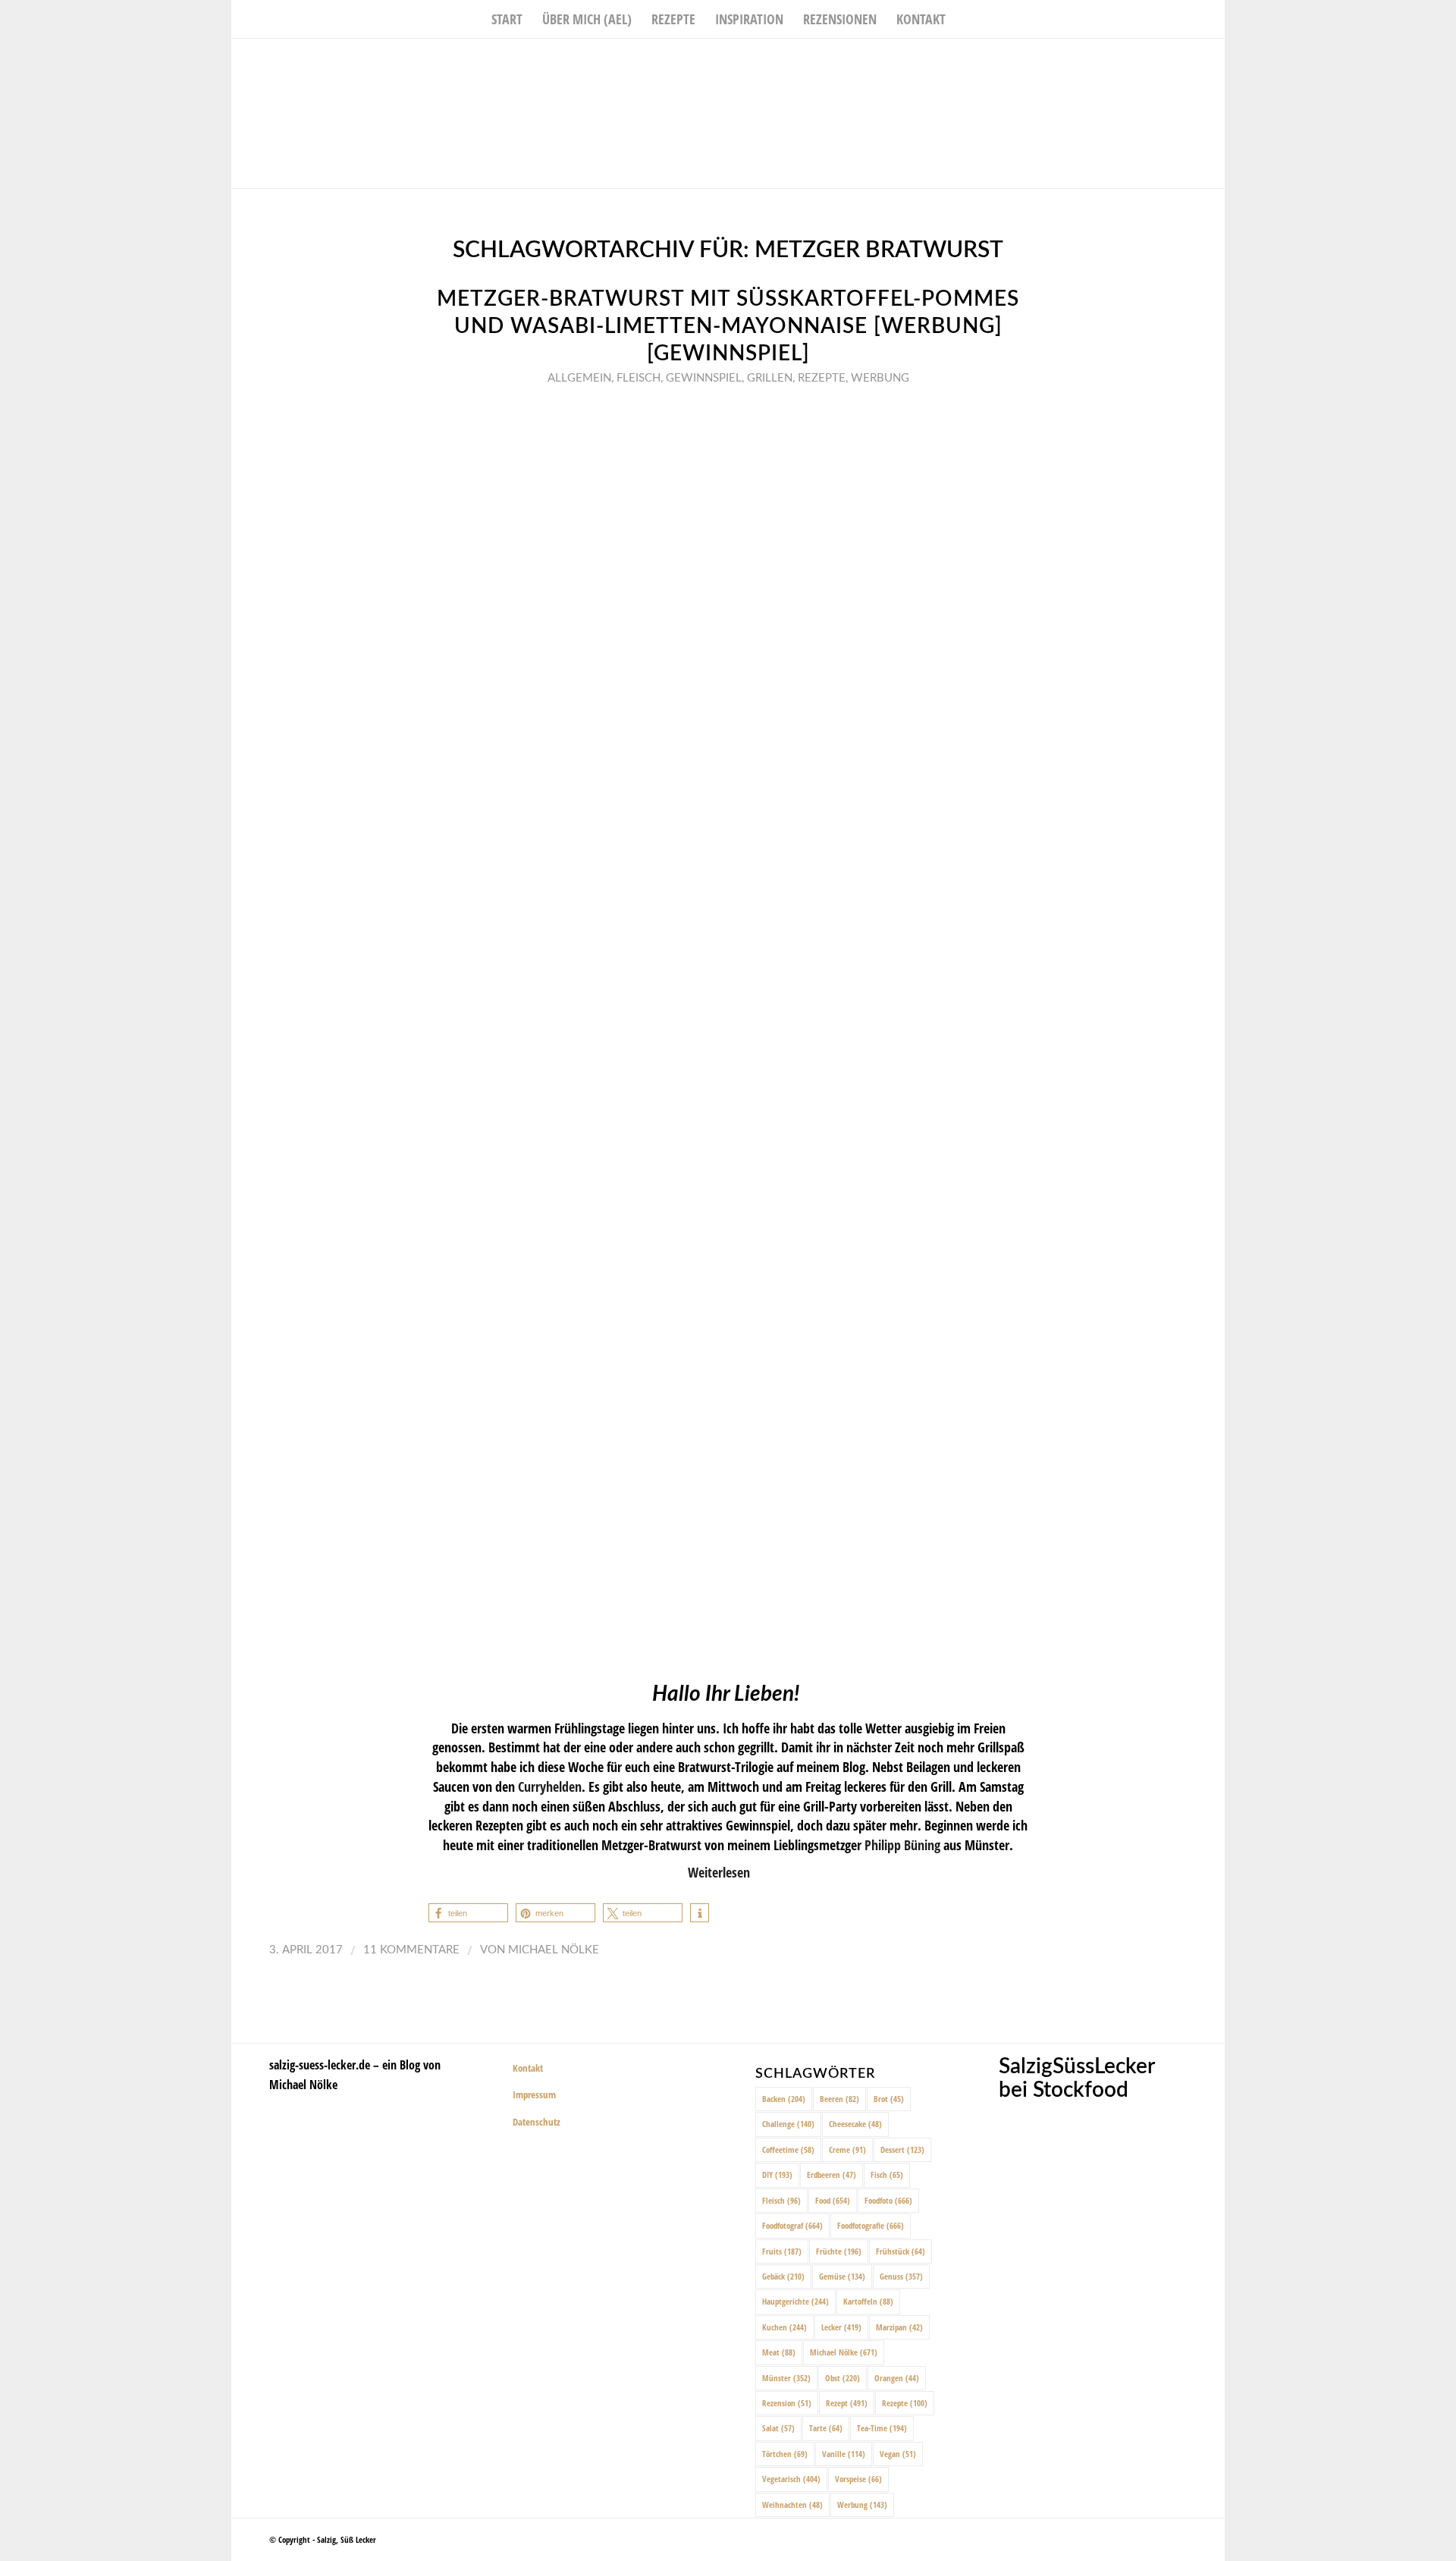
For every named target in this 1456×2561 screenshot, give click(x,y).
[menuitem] (507, 19)
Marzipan (899, 2327)
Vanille (844, 2454)
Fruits (782, 2251)
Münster (786, 2378)
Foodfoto (888, 2200)
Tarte (826, 2428)
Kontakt (528, 2068)
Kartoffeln (868, 2301)
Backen (784, 2099)
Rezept (847, 2403)
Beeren (839, 2099)
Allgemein (579, 378)
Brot (889, 2099)
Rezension (787, 2403)
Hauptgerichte (795, 2301)
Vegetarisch (791, 2479)
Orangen (897, 2378)
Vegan (898, 2454)
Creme (847, 2149)
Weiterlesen (719, 1872)
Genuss (901, 2276)
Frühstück (901, 2251)
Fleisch (639, 378)
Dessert (902, 2149)
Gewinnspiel (704, 378)
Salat (778, 2428)
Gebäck (783, 2276)
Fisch (887, 2174)
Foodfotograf (792, 2225)
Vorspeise (858, 2479)
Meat (779, 2352)
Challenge (788, 2124)
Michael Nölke (554, 1950)
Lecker (841, 2327)
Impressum (534, 2094)
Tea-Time (882, 2428)
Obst (843, 2378)
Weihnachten (792, 2504)
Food (833, 2200)
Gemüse (842, 2276)
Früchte (839, 2251)
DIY (777, 2174)
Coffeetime (788, 2149)
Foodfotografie (871, 2225)
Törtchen (785, 2454)
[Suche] (965, 19)
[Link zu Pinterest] (1213, 61)
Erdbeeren (832, 2174)
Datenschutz (537, 2122)
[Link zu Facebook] (1168, 61)
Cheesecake (855, 2124)
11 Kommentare (411, 1950)
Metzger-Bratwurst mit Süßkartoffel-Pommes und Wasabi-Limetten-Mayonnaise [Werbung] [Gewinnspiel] (728, 327)
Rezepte (822, 378)
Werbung (880, 378)
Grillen (770, 378)
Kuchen (784, 2327)
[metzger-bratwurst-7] (728, 1030)
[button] (468, 1913)
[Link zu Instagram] (1191, 61)
